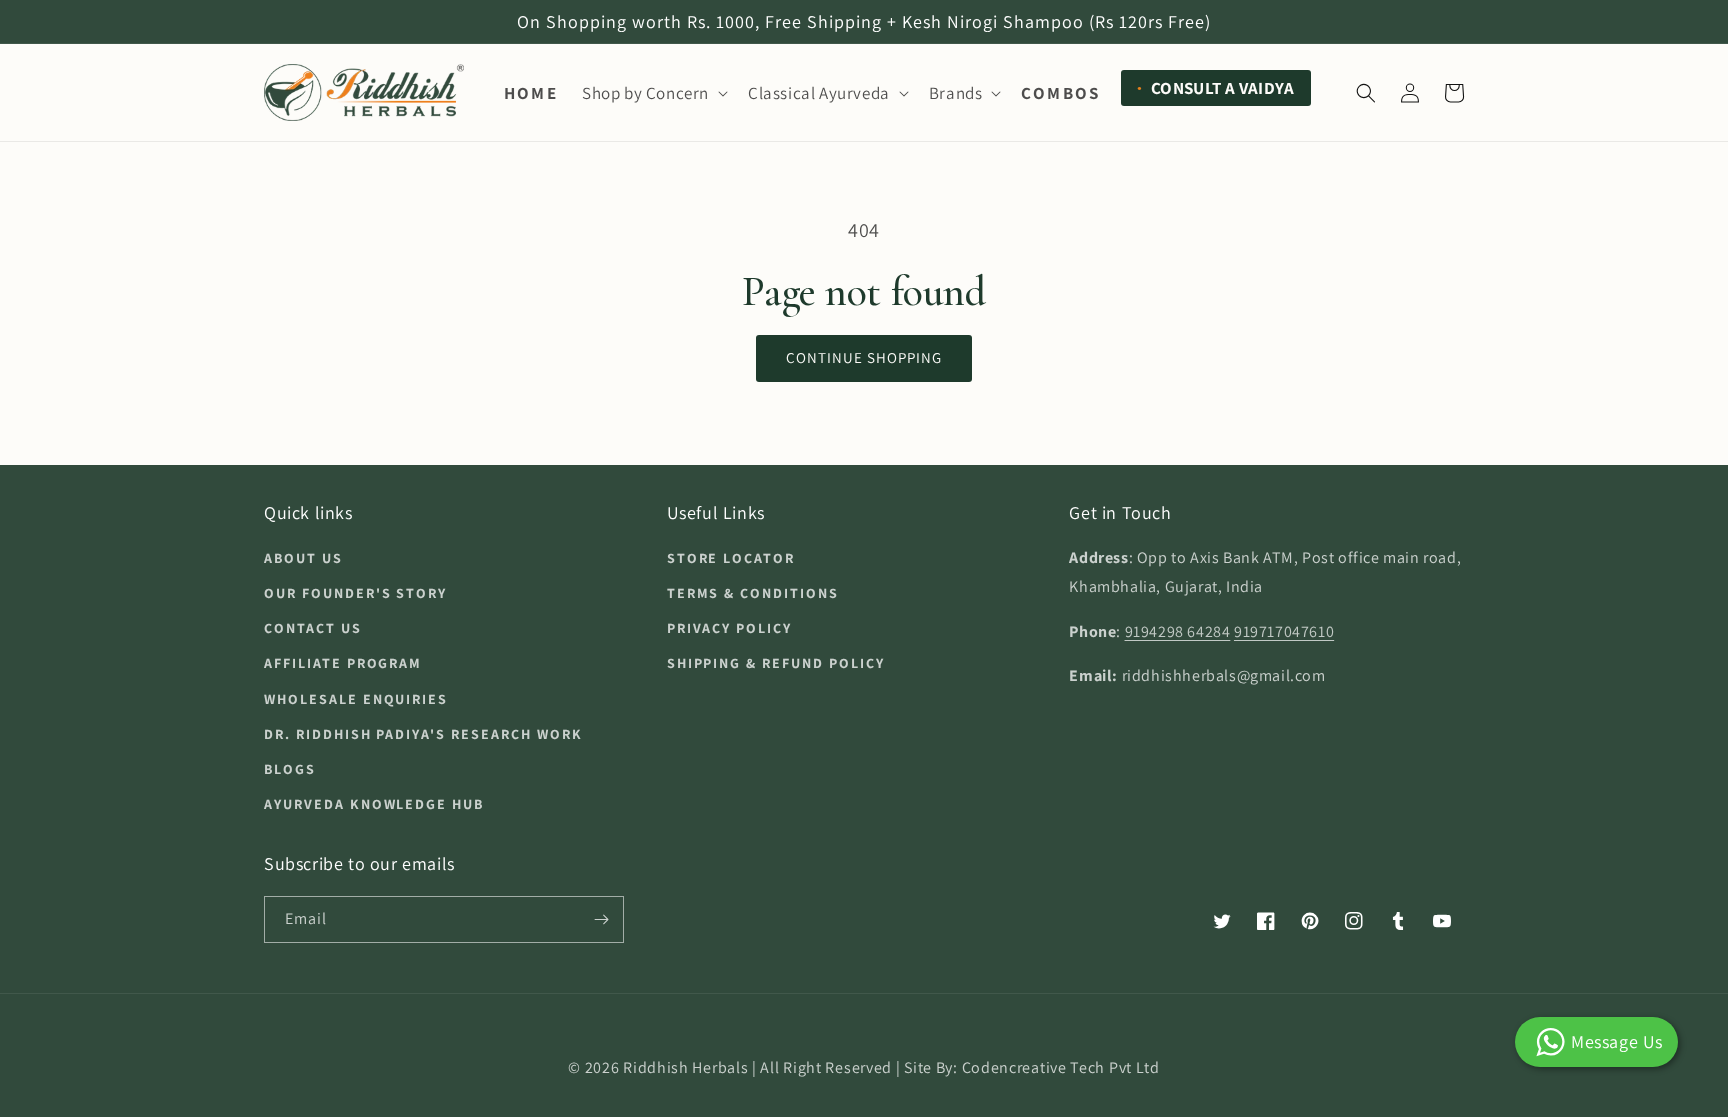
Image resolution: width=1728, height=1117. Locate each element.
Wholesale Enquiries (356, 699)
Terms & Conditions (753, 593)
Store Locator (731, 558)
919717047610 (1284, 631)
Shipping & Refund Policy (776, 663)
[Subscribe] (601, 919)
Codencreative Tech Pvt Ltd (1061, 1067)
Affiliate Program (343, 663)
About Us (303, 558)
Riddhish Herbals (685, 1067)
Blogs (290, 769)
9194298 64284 (1178, 631)
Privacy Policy (729, 628)
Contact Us (313, 628)
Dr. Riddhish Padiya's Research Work (423, 734)
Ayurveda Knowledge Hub (374, 804)
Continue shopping (864, 357)
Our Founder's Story (355, 593)
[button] (653, 93)
